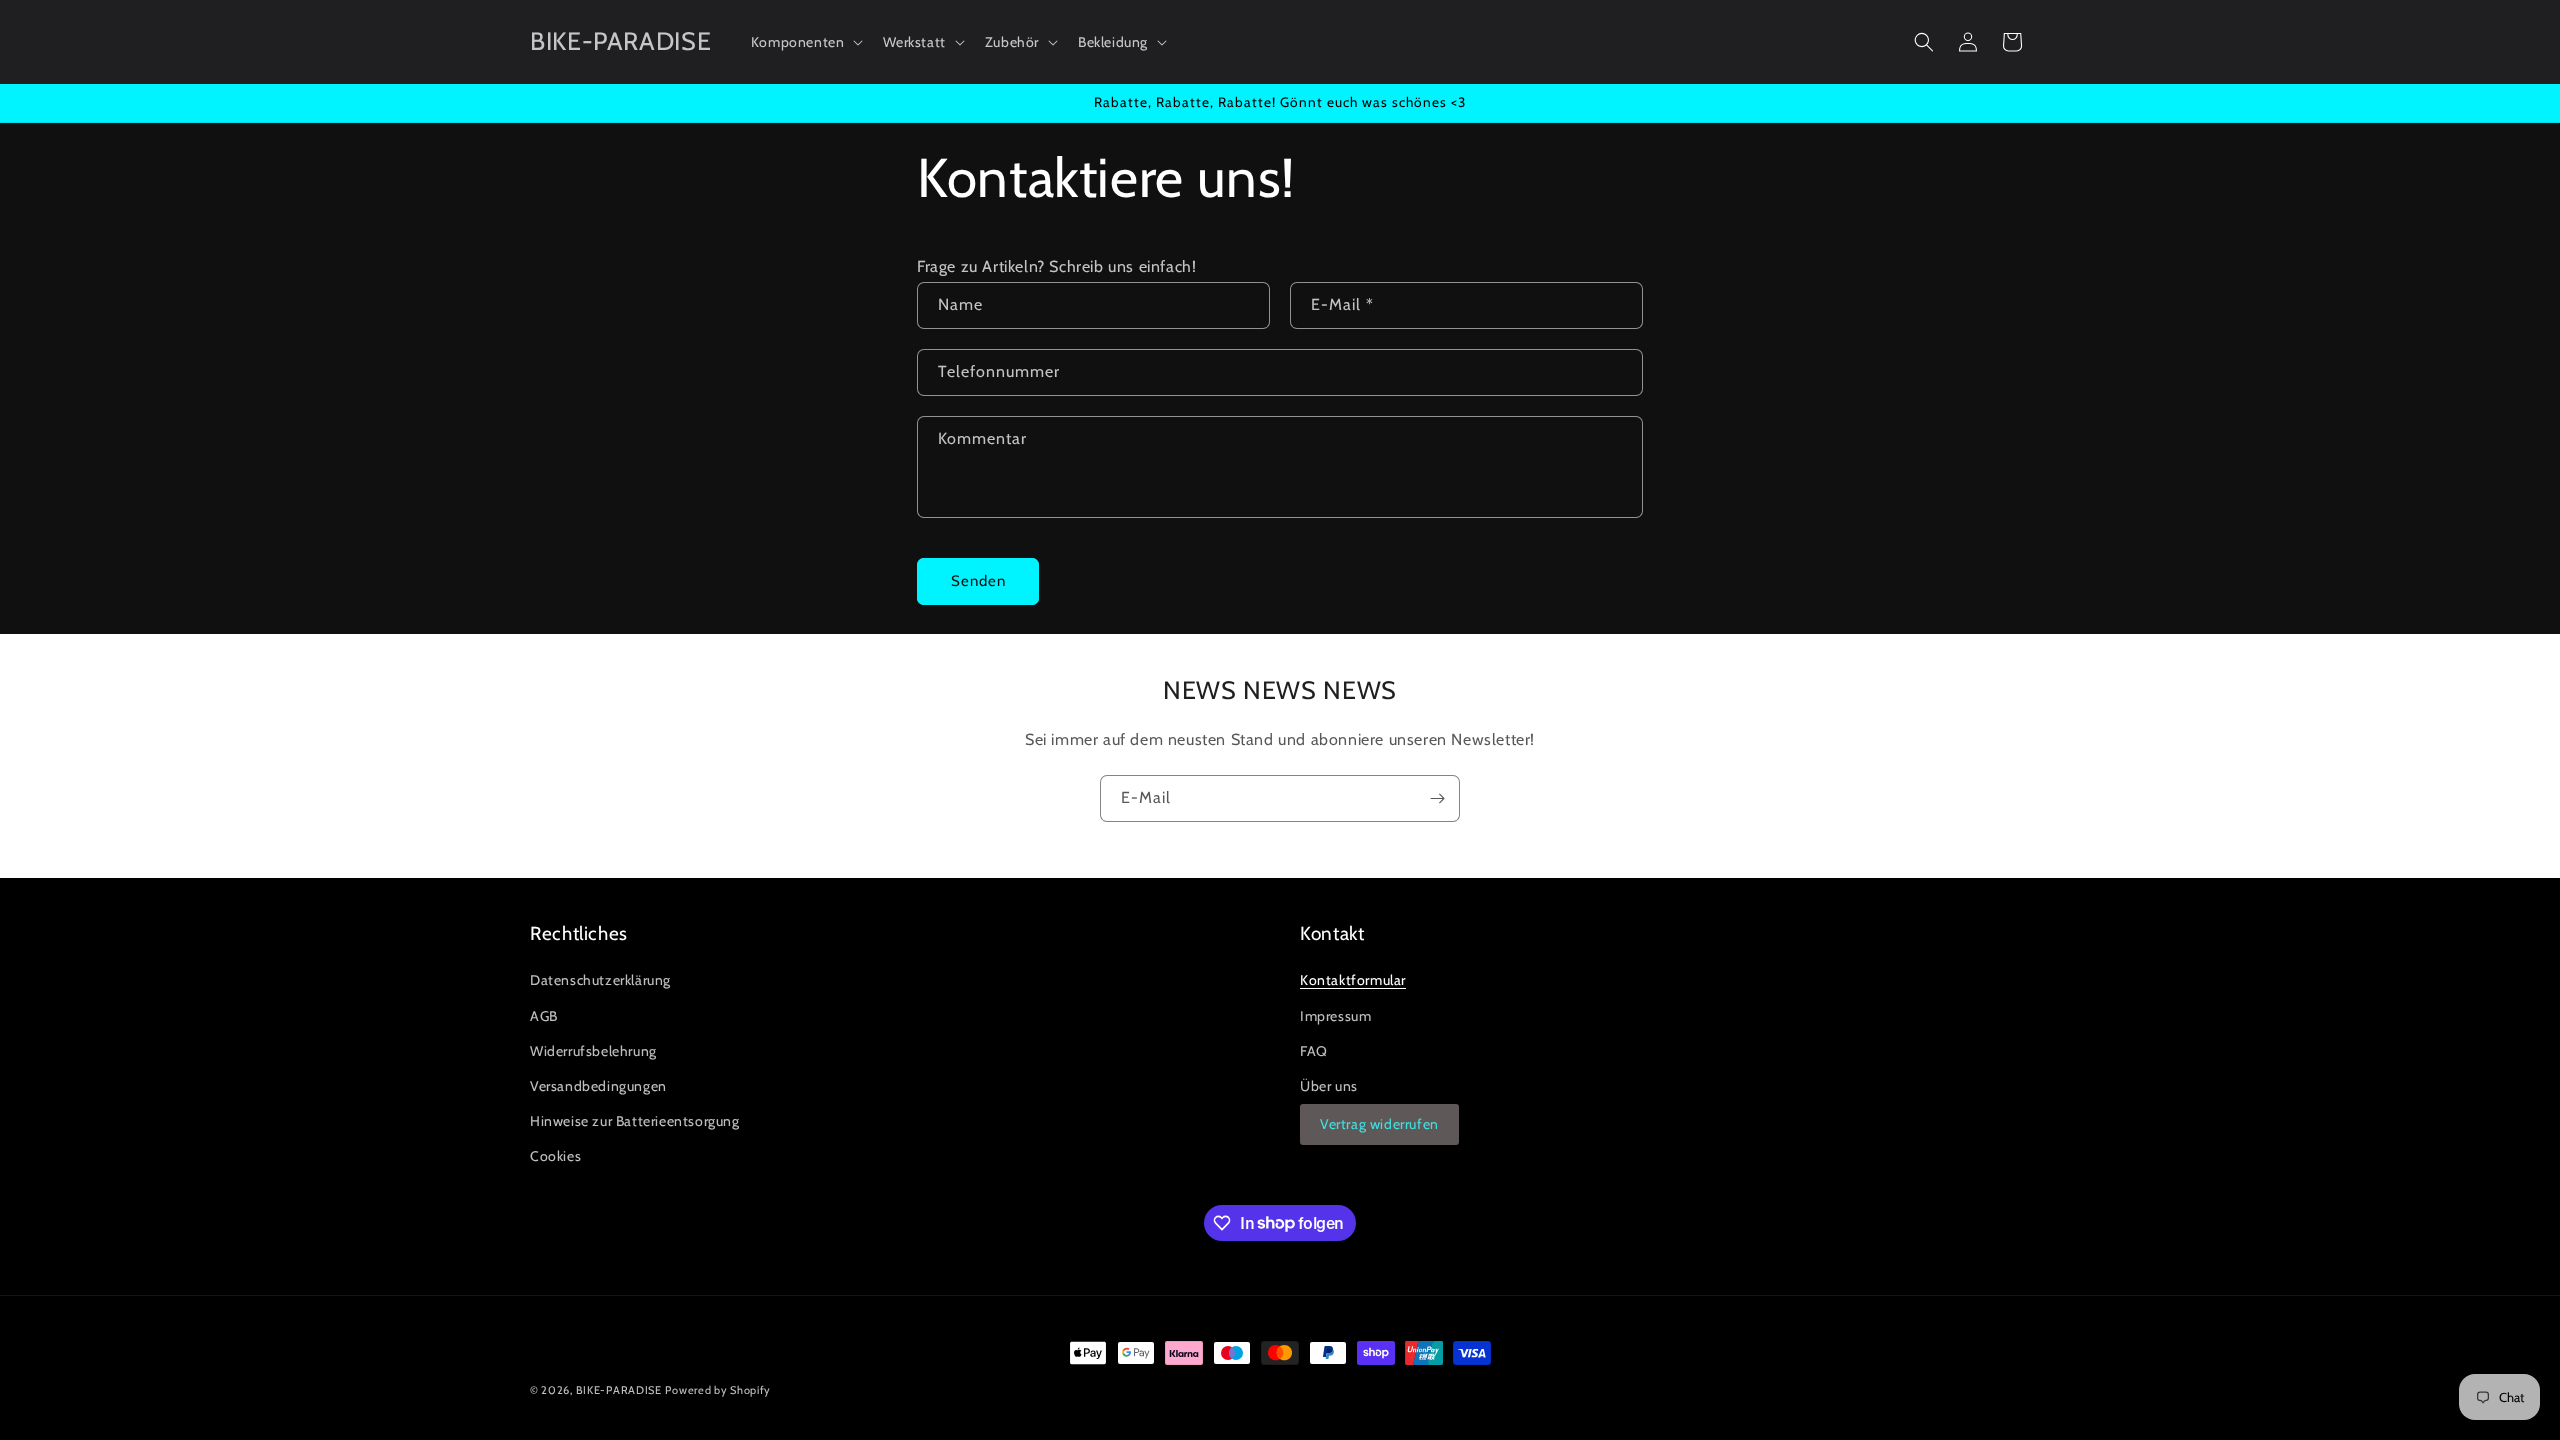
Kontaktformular (1353, 980)
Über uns (1329, 1086)
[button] (805, 42)
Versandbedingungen (598, 1086)
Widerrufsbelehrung (593, 1051)
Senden (978, 581)
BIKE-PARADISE (619, 1390)
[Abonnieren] (1437, 798)
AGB (544, 1016)
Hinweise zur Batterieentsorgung (635, 1121)
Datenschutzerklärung (600, 980)
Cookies (555, 1156)
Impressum (1335, 1016)
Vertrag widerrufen (1379, 1124)
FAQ (1314, 1051)
